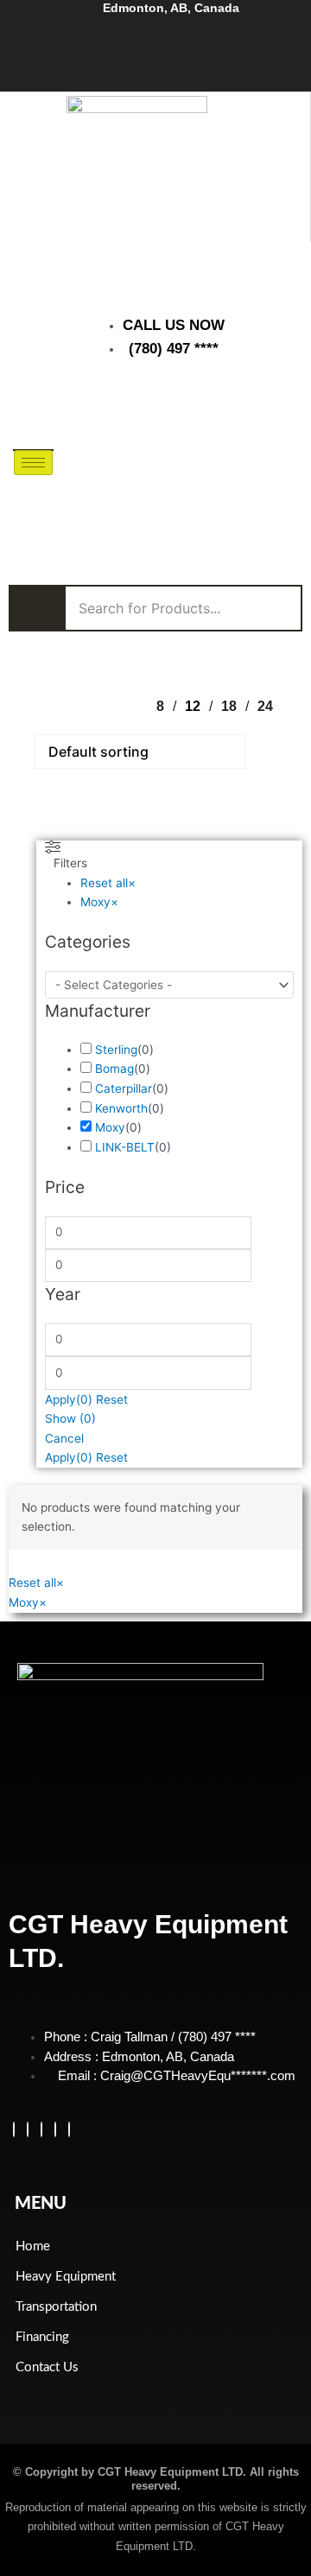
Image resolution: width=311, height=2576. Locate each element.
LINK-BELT (125, 1147)
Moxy (110, 1127)
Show (70, 1418)
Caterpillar (124, 1088)
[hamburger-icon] (33, 463)
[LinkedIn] (41, 2129)
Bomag (114, 1069)
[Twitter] (28, 2129)
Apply (69, 1399)
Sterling (116, 1050)
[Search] (276, 486)
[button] (222, 409)
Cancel (64, 1438)
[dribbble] (55, 2129)
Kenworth (121, 1108)
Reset (112, 1399)
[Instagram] (69, 2129)
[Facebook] (14, 2129)
